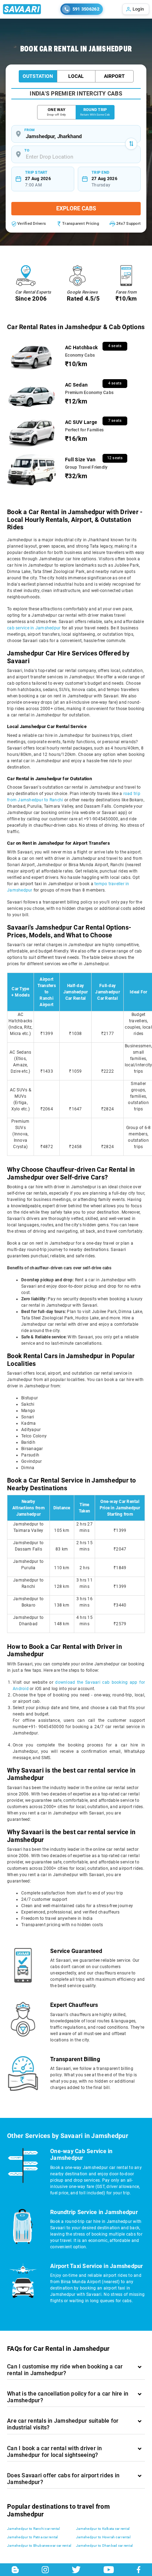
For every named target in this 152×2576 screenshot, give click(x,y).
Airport (114, 76)
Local (76, 76)
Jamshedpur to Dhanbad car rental (104, 2546)
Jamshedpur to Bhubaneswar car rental (39, 2546)
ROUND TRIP (95, 112)
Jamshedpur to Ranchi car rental (33, 2529)
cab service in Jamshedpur (34, 628)
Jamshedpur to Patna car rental (33, 2537)
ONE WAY (56, 112)
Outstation (38, 76)
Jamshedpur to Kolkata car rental (103, 2529)
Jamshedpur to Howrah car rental (103, 2537)
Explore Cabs (76, 208)
